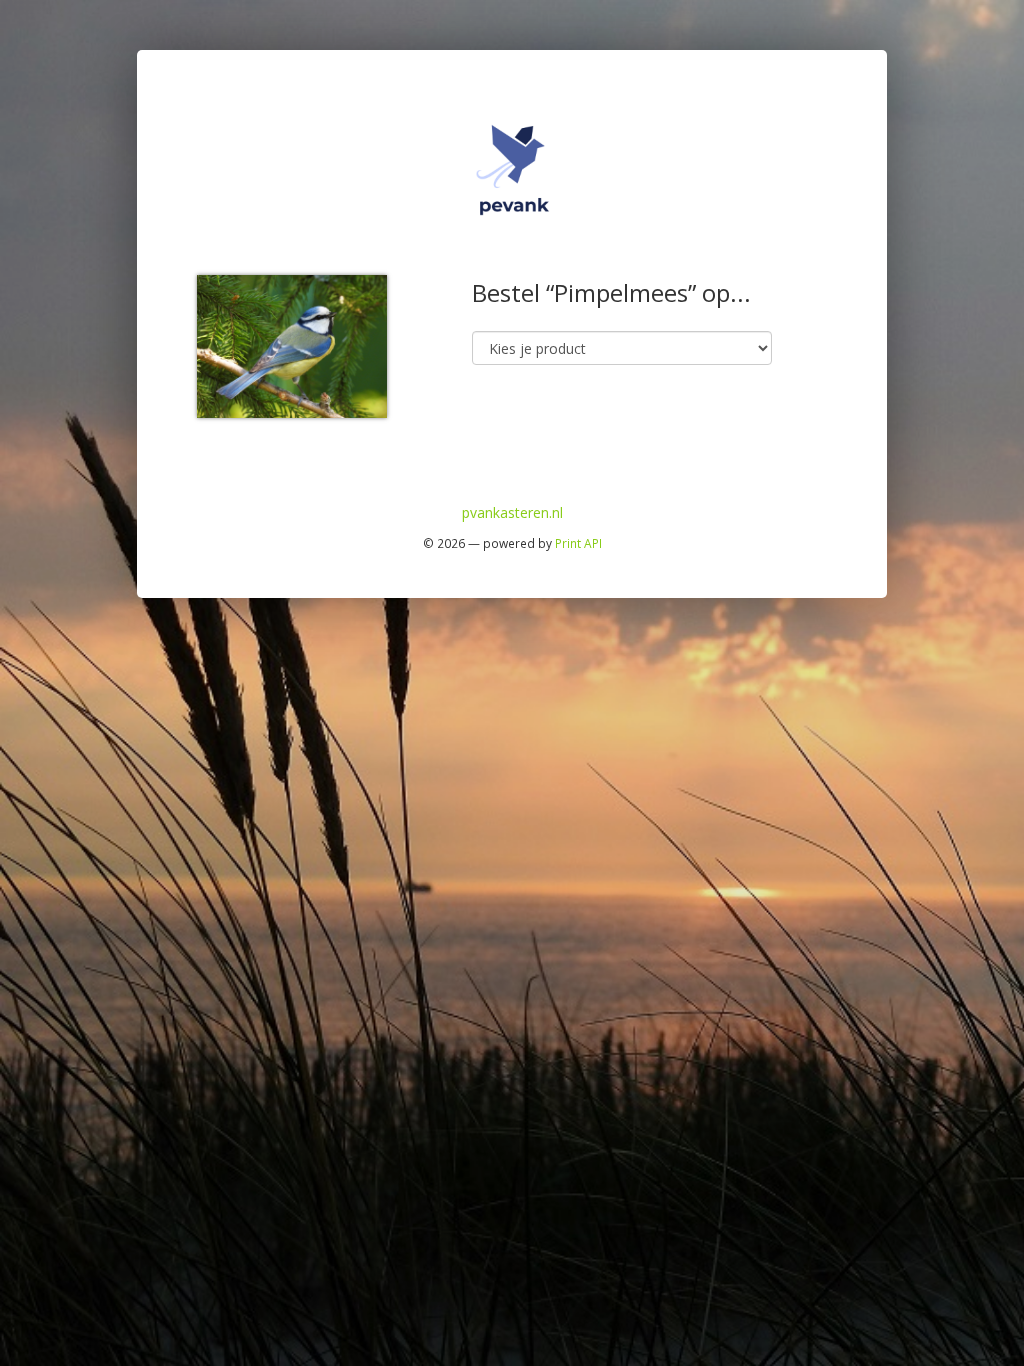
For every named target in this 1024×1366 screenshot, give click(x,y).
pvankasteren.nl (512, 512)
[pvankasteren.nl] (512, 168)
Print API (578, 543)
